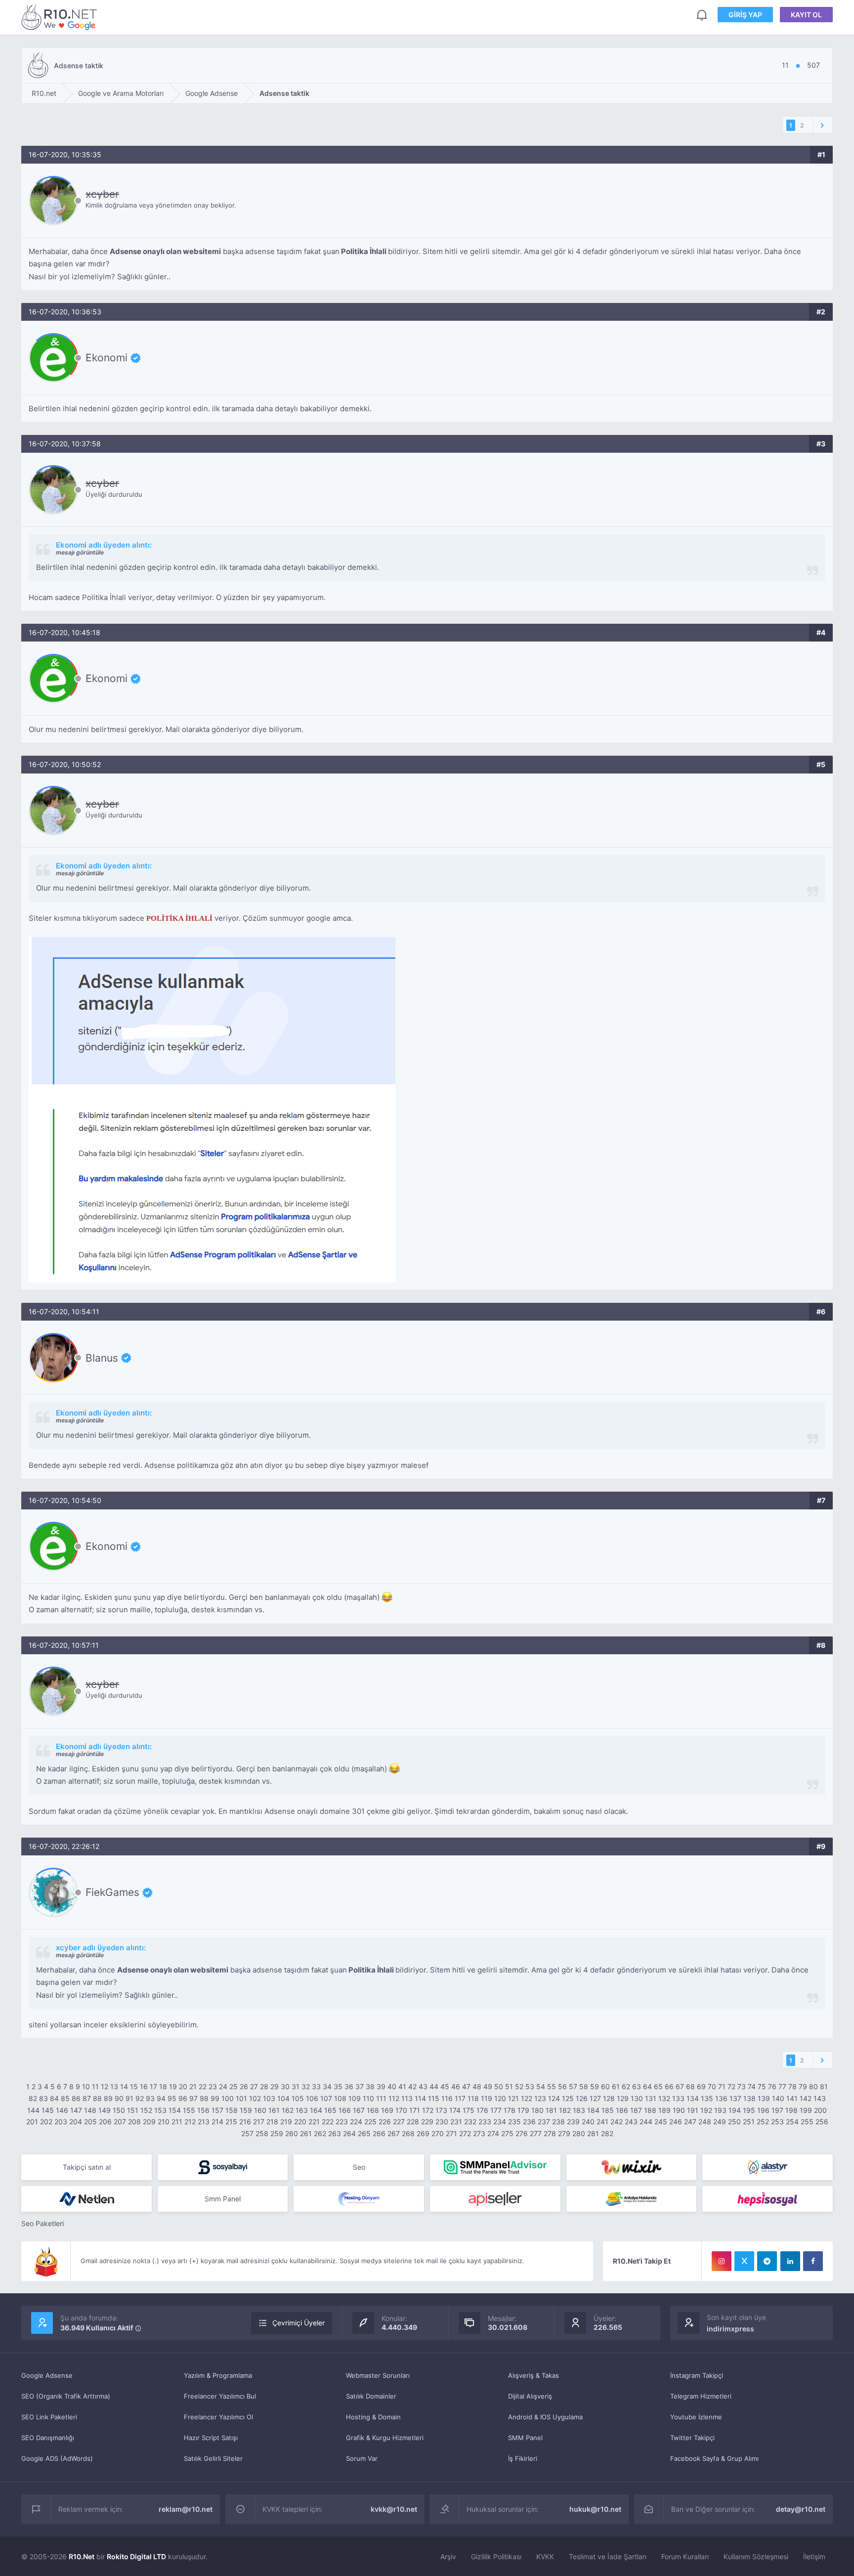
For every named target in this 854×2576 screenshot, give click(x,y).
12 (105, 2086)
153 (160, 2110)
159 (246, 2110)
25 (234, 2086)
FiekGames (112, 1892)
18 (163, 2086)
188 (650, 2110)
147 (76, 2110)
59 (595, 2086)
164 (316, 2110)
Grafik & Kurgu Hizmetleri (385, 2438)
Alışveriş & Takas (534, 2375)
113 (407, 2098)
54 (541, 2086)
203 (61, 2122)
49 (488, 2086)
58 (584, 2086)
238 (558, 2122)
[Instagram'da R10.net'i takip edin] (722, 2261)
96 (183, 2098)
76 (772, 2086)
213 (204, 2122)
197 (777, 2110)
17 (153, 2086)
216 (245, 2122)
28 (264, 2086)
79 (803, 2086)
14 (124, 2086)
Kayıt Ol (806, 15)
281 (593, 2133)
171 (415, 2110)
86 (76, 2098)
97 (193, 2098)
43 (423, 2086)
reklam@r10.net (186, 2509)
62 (626, 2086)
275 (507, 2133)
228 (413, 2122)
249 (720, 2122)
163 (302, 2110)
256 (822, 2122)
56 (562, 2086)
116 (447, 2098)
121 (513, 2098)
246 (676, 2122)
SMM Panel (525, 2438)
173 (441, 2110)
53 (530, 2086)
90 (119, 2098)
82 (33, 2098)
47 (466, 2086)
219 (286, 2122)
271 (451, 2133)
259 (277, 2133)
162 (288, 2110)
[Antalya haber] (632, 2199)
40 (392, 2086)
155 (189, 2110)
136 (721, 2098)
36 (349, 2086)
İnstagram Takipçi (697, 2375)
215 (231, 2122)
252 (763, 2122)
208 (134, 2122)
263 (335, 2133)
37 (360, 2086)
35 (338, 2086)
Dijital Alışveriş (530, 2396)
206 (105, 2122)
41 (402, 2086)
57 (573, 2086)
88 (97, 2098)
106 (312, 2098)
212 (190, 2122)
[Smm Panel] (223, 2167)
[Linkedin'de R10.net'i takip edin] (790, 2261)
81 (824, 2086)
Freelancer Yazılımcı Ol (218, 2417)
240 (588, 2122)
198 (791, 2110)
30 (285, 2086)
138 (749, 2098)
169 (387, 2110)
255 (807, 2122)
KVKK (545, 2556)
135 (707, 2098)
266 (379, 2133)
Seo (359, 2167)
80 (813, 2086)
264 (349, 2133)
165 (330, 2110)
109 (355, 2098)
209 (149, 2122)
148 (90, 2110)
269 (423, 2133)
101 (241, 2098)
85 (65, 2098)
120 (500, 2098)
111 (381, 2098)
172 (428, 2110)
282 (607, 2133)
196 (763, 2110)
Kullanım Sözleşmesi (756, 2556)
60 (605, 2086)
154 (175, 2110)
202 (46, 2122)
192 (706, 2110)
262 (320, 2133)
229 (427, 2122)
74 (752, 2086)
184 (593, 2110)
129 (623, 2098)
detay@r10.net (801, 2509)
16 (144, 2086)
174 (455, 2110)
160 (260, 2110)
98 (204, 2098)
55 (552, 2086)
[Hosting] (768, 2167)
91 (129, 2098)
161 (274, 2110)
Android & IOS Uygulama (545, 2417)
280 (579, 2133)
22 (203, 2086)
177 (496, 2110)
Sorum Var (362, 2458)
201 (32, 2122)
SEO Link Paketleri (49, 2417)
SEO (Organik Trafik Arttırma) (66, 2396)
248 (705, 2122)
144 (33, 2110)
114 (420, 2098)
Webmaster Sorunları (378, 2375)
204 (76, 2122)
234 (500, 2122)
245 (661, 2122)
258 (262, 2133)
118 (473, 2098)
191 (693, 2110)
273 (479, 2133)
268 (408, 2133)
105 (298, 2098)
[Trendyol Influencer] (632, 2167)
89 (108, 2098)
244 (646, 2122)
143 (820, 2098)
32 (306, 2086)
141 (792, 2098)
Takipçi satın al (87, 2167)
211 (177, 2122)
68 (690, 2086)
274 (493, 2133)
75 (762, 2086)
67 (680, 2086)
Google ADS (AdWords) (57, 2458)
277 (536, 2133)
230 (442, 2122)
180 (537, 2110)
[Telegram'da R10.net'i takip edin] (767, 2261)
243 (631, 2122)
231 (456, 2122)
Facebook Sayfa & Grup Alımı (714, 2458)
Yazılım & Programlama (218, 2375)
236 (529, 2122)
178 (510, 2110)
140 (778, 2098)
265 (364, 2133)
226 (385, 2122)
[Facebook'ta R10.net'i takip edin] (813, 2261)
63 (637, 2086)
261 (306, 2133)
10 (86, 2086)
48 (477, 2086)
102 (255, 2098)
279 (564, 2133)
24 (223, 2086)
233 (485, 2122)
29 (275, 2086)
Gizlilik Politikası (496, 2556)
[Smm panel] (495, 2167)
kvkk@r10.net (394, 2509)
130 (637, 2098)
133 (678, 2098)
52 (519, 2086)
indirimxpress (730, 2329)
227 (399, 2122)
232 (470, 2122)
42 (412, 2086)
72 (731, 2086)
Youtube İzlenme (696, 2417)
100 (228, 2098)
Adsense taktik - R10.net (61, 17)
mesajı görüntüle (80, 552)
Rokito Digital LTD (136, 2556)
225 (370, 2122)
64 (647, 2086)
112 (394, 2098)
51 (509, 2086)
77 (782, 2086)
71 (722, 2086)
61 (616, 2086)
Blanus (102, 1358)
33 (316, 2086)
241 (602, 2122)
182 (565, 2110)
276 (522, 2133)
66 (669, 2086)
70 (712, 2086)
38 (370, 2086)
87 (87, 2098)
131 (651, 2098)
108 (340, 2098)
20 (183, 2086)
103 (269, 2098)
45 (445, 2086)
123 (540, 2098)
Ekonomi (107, 358)
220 (300, 2122)
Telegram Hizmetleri (701, 2396)
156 (203, 2110)
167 (359, 2110)
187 (636, 2110)
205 (90, 2122)
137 (735, 2098)
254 (792, 2122)
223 (342, 2122)
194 (735, 2110)
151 (133, 2110)
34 (327, 2086)
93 (150, 2098)
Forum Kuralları (685, 2556)
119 (487, 2098)
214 (217, 2122)
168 (373, 2110)
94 (161, 2098)
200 (820, 2110)
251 (749, 2122)
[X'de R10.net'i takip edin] (744, 2261)
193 (720, 2110)
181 (551, 2110)
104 (283, 2098)
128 (609, 2098)
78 (792, 2086)
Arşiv (448, 2556)
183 (579, 2110)
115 (434, 2098)
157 (217, 2110)
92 (140, 2098)
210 (164, 2122)
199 (806, 2110)
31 (296, 2086)
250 (734, 2122)
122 (527, 2098)
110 (368, 2098)
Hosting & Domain (373, 2417)
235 (514, 2122)
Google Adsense (47, 2375)
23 (213, 2086)
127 (595, 2098)
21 (193, 2086)
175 (469, 2110)
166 (345, 2110)
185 (608, 2110)
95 (172, 2098)
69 (701, 2086)
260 (292, 2133)
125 (568, 2098)
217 (259, 2122)
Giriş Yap (745, 15)
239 (573, 2122)
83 (43, 2098)
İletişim (814, 2556)
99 (215, 2098)
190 (679, 2110)
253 (777, 2122)
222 (328, 2122)
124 (554, 2098)
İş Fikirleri (523, 2458)
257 (247, 2133)
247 (690, 2122)
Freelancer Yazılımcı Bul (220, 2396)
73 (742, 2086)
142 (806, 2098)
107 (326, 2098)
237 (544, 2122)
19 (173, 2086)
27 (254, 2086)
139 (764, 2098)
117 (460, 2098)
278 (550, 2133)
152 (146, 2110)
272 (465, 2133)
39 (381, 2086)
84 (54, 2098)
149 (105, 2110)
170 (401, 2110)
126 (582, 2098)
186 (622, 2110)
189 (664, 2110)
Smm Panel (223, 2199)
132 (664, 2098)
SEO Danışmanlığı (48, 2438)
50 (499, 2086)
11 (95, 2086)
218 (272, 2122)
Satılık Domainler (371, 2396)
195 (749, 2110)
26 (244, 2086)
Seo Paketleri (43, 2223)
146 (62, 2110)
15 (134, 2086)
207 (120, 2122)
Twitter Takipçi (692, 2438)
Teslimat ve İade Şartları (608, 2556)
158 (232, 2110)
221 (314, 2122)
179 (523, 2110)
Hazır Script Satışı (211, 2438)
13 (114, 2086)
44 (434, 2086)
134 (693, 2098)
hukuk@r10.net (595, 2509)
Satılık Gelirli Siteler (213, 2458)
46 (456, 2086)
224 (356, 2122)
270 (438, 2133)
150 (119, 2110)
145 (48, 2110)
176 (482, 2110)
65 (658, 2086)
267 (394, 2133)
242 (617, 2122)
